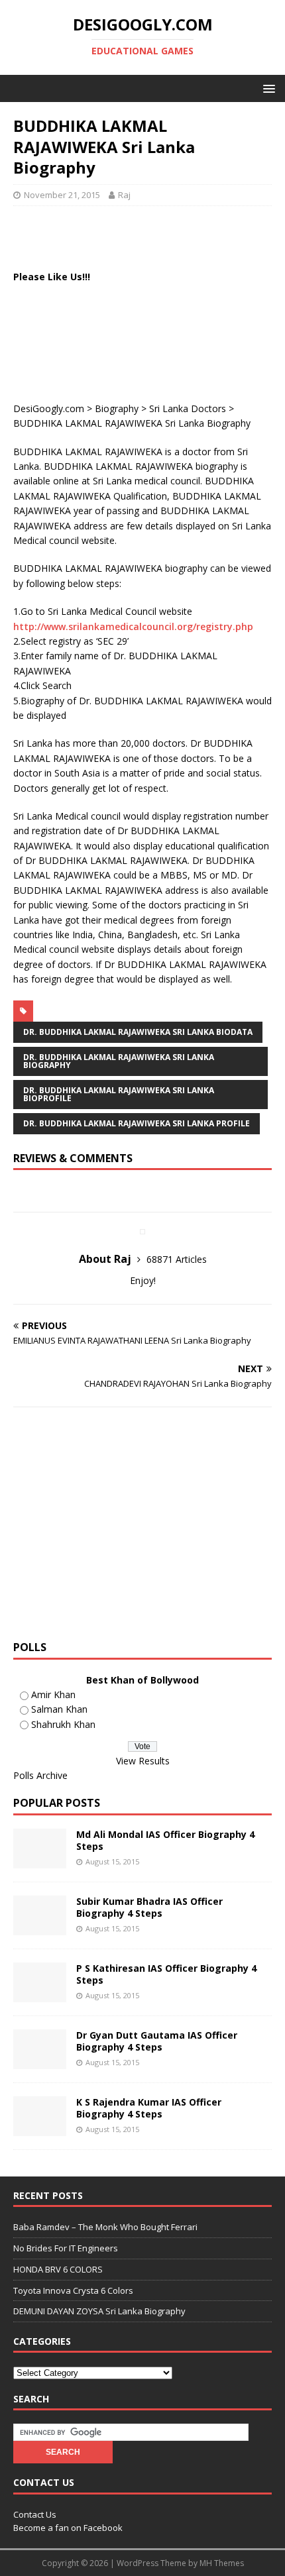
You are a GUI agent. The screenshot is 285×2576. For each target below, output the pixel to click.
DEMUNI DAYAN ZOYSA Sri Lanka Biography (99, 2311)
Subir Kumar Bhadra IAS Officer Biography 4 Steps (149, 1907)
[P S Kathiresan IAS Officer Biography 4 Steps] (40, 1995)
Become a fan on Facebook (68, 2528)
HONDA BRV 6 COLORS (58, 2269)
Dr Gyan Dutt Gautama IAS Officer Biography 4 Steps (157, 2041)
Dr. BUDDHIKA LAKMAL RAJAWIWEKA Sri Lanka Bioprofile (119, 1094)
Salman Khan (59, 1709)
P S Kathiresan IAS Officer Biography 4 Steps (166, 1974)
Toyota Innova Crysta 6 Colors (73, 2290)
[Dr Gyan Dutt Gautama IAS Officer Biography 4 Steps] (40, 2062)
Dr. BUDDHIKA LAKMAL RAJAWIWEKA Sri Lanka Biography (119, 1061)
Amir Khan (53, 1694)
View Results (143, 1761)
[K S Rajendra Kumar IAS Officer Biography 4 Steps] (40, 2128)
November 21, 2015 (62, 195)
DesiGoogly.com (49, 408)
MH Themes (222, 2563)
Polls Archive (40, 1775)
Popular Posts (57, 1803)
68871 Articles (177, 1259)
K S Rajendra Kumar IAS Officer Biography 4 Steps (149, 2108)
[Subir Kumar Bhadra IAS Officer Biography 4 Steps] (40, 1928)
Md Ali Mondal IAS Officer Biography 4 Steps (165, 1840)
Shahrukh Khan (63, 1724)
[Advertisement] (149, 236)
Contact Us (35, 2514)
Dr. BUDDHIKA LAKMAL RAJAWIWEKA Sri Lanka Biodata (138, 1032)
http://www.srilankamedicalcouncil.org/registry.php (133, 626)
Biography (117, 408)
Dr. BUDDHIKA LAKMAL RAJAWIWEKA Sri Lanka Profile (137, 1123)
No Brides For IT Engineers (66, 2248)
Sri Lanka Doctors (188, 408)
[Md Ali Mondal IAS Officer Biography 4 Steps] (40, 1861)
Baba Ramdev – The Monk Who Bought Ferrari (105, 2227)
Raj (124, 195)
